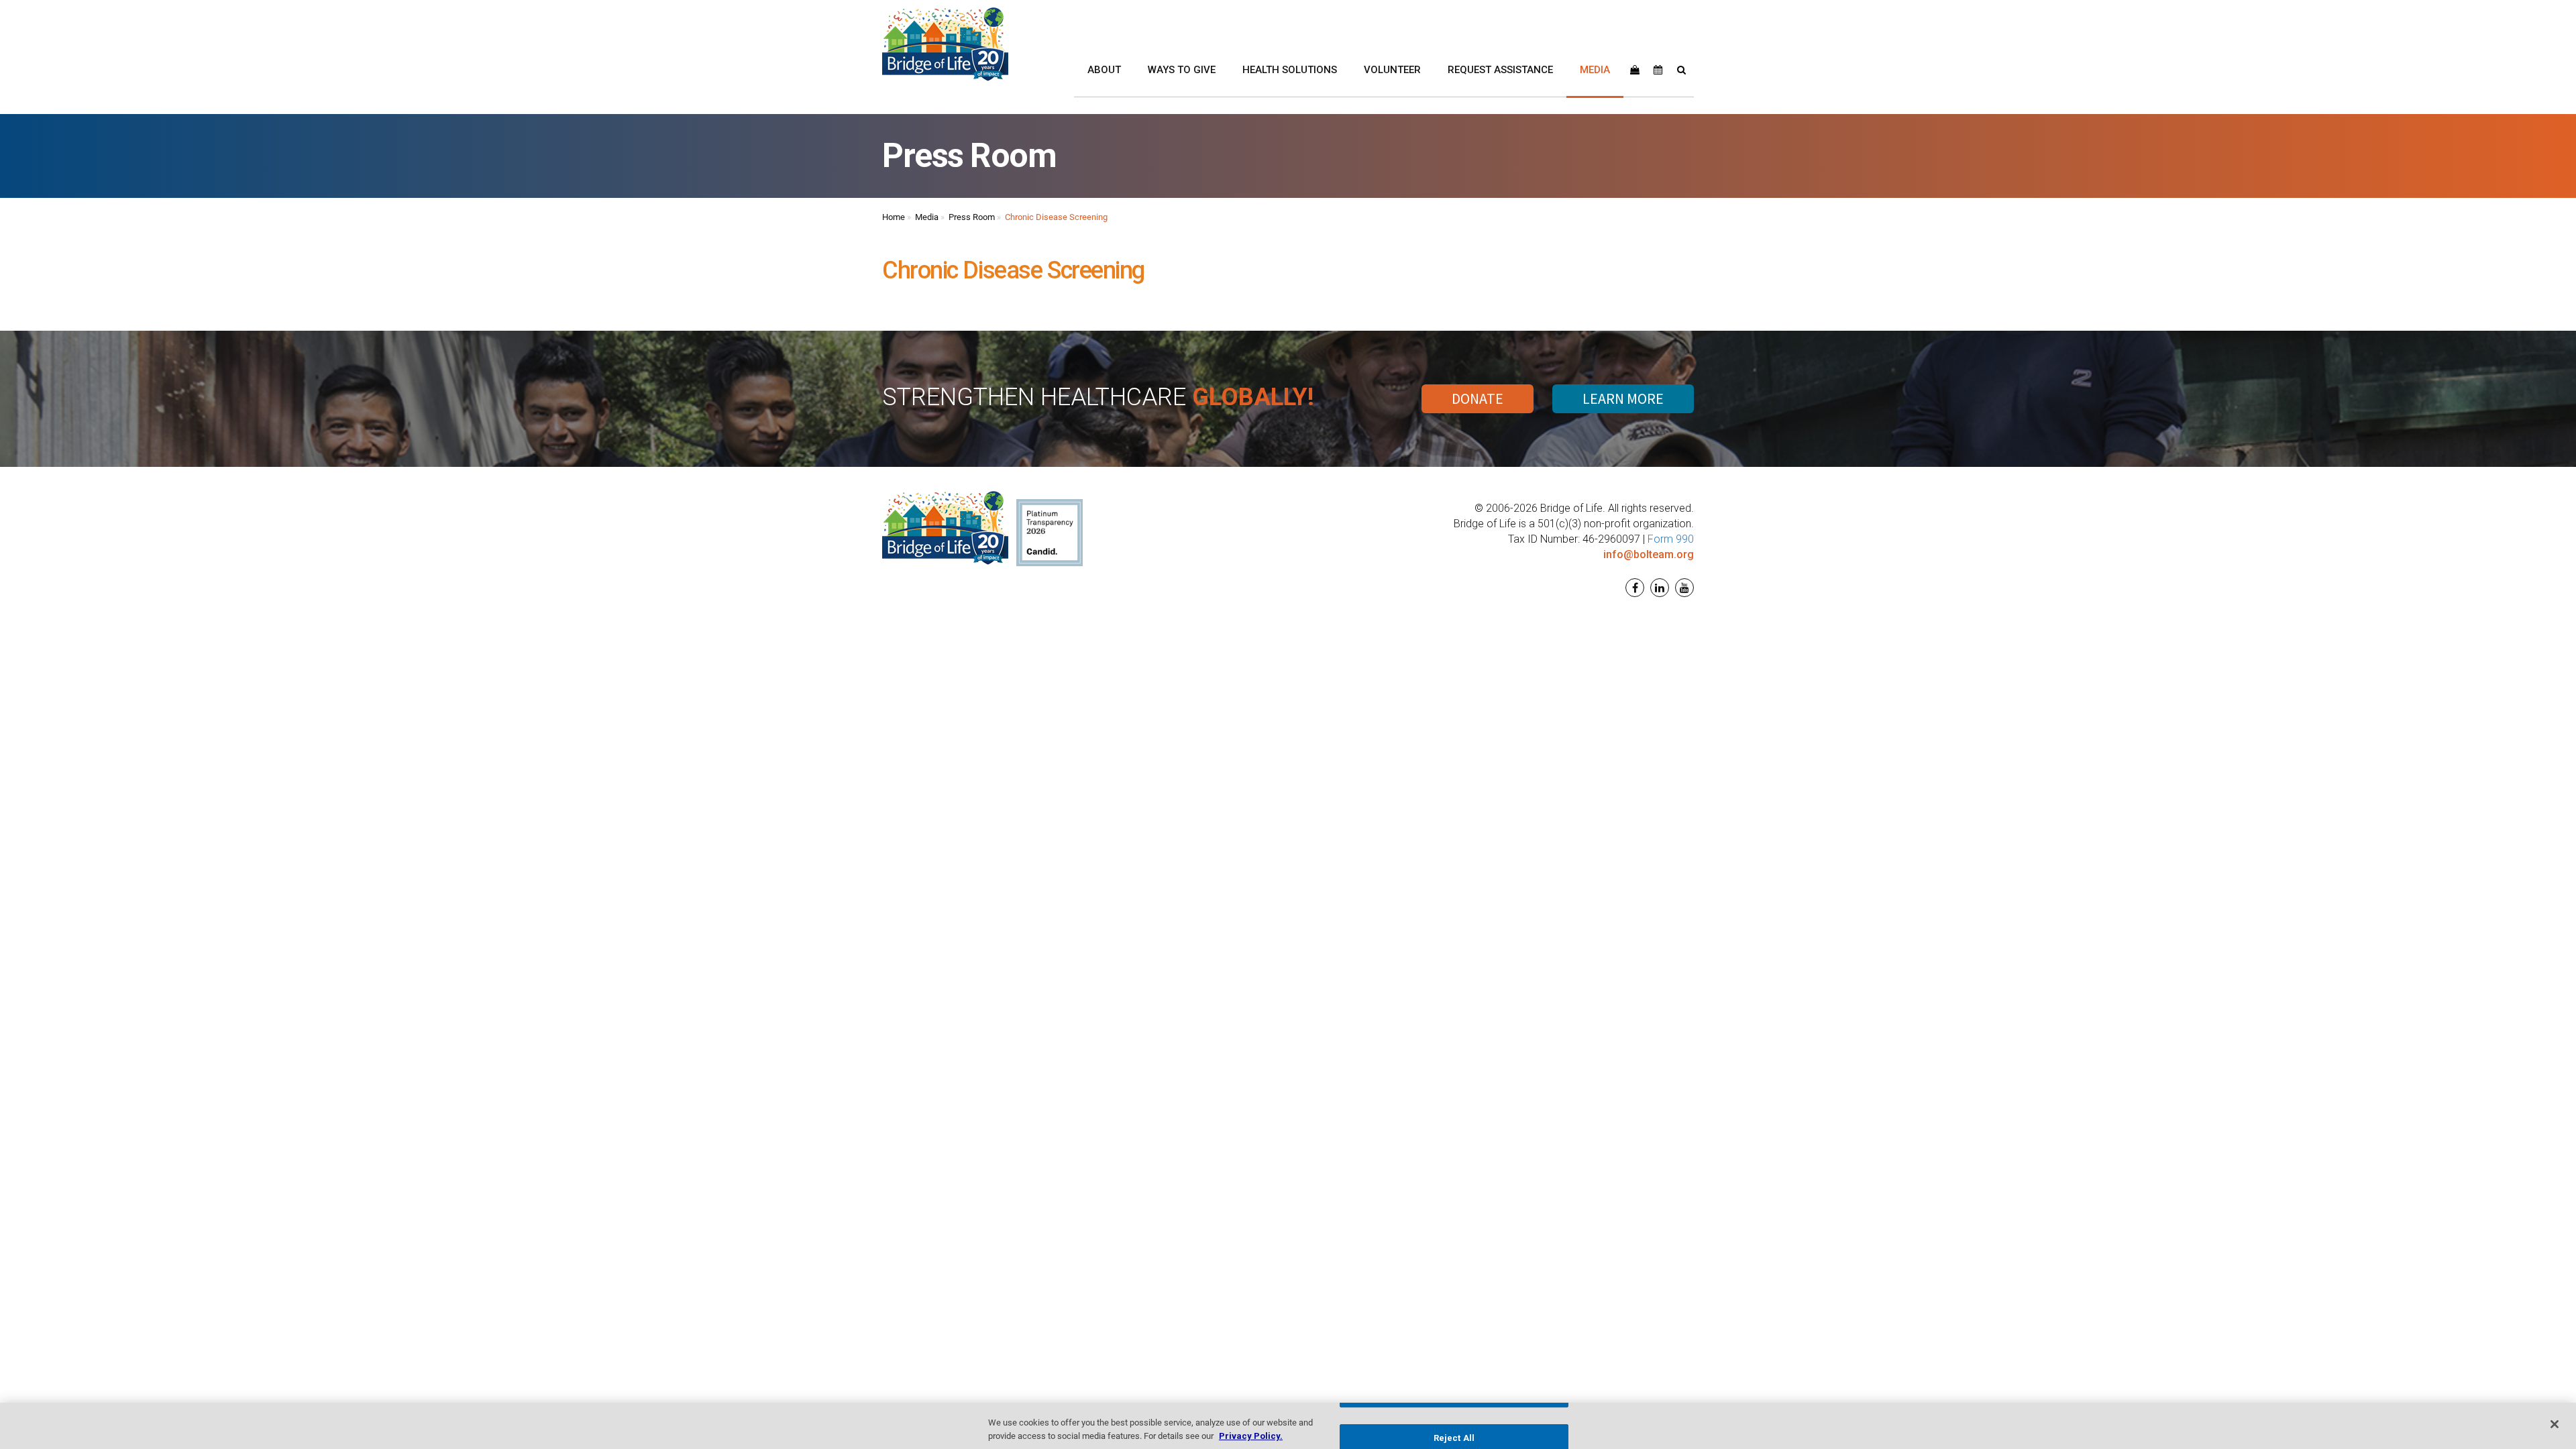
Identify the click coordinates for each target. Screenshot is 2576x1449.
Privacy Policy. (1251, 1435)
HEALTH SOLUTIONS (1290, 70)
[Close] (2555, 1424)
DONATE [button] (1478, 398)
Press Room (972, 217)
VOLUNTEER (1392, 70)
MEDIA (1595, 70)
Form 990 (1671, 539)
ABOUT (1104, 70)
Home (894, 217)
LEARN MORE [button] (1623, 398)
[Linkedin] (1658, 588)
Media (927, 217)
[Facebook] (1633, 588)
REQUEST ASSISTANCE (1500, 70)
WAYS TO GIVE (1182, 70)
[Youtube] (1683, 588)
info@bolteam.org (1649, 554)
